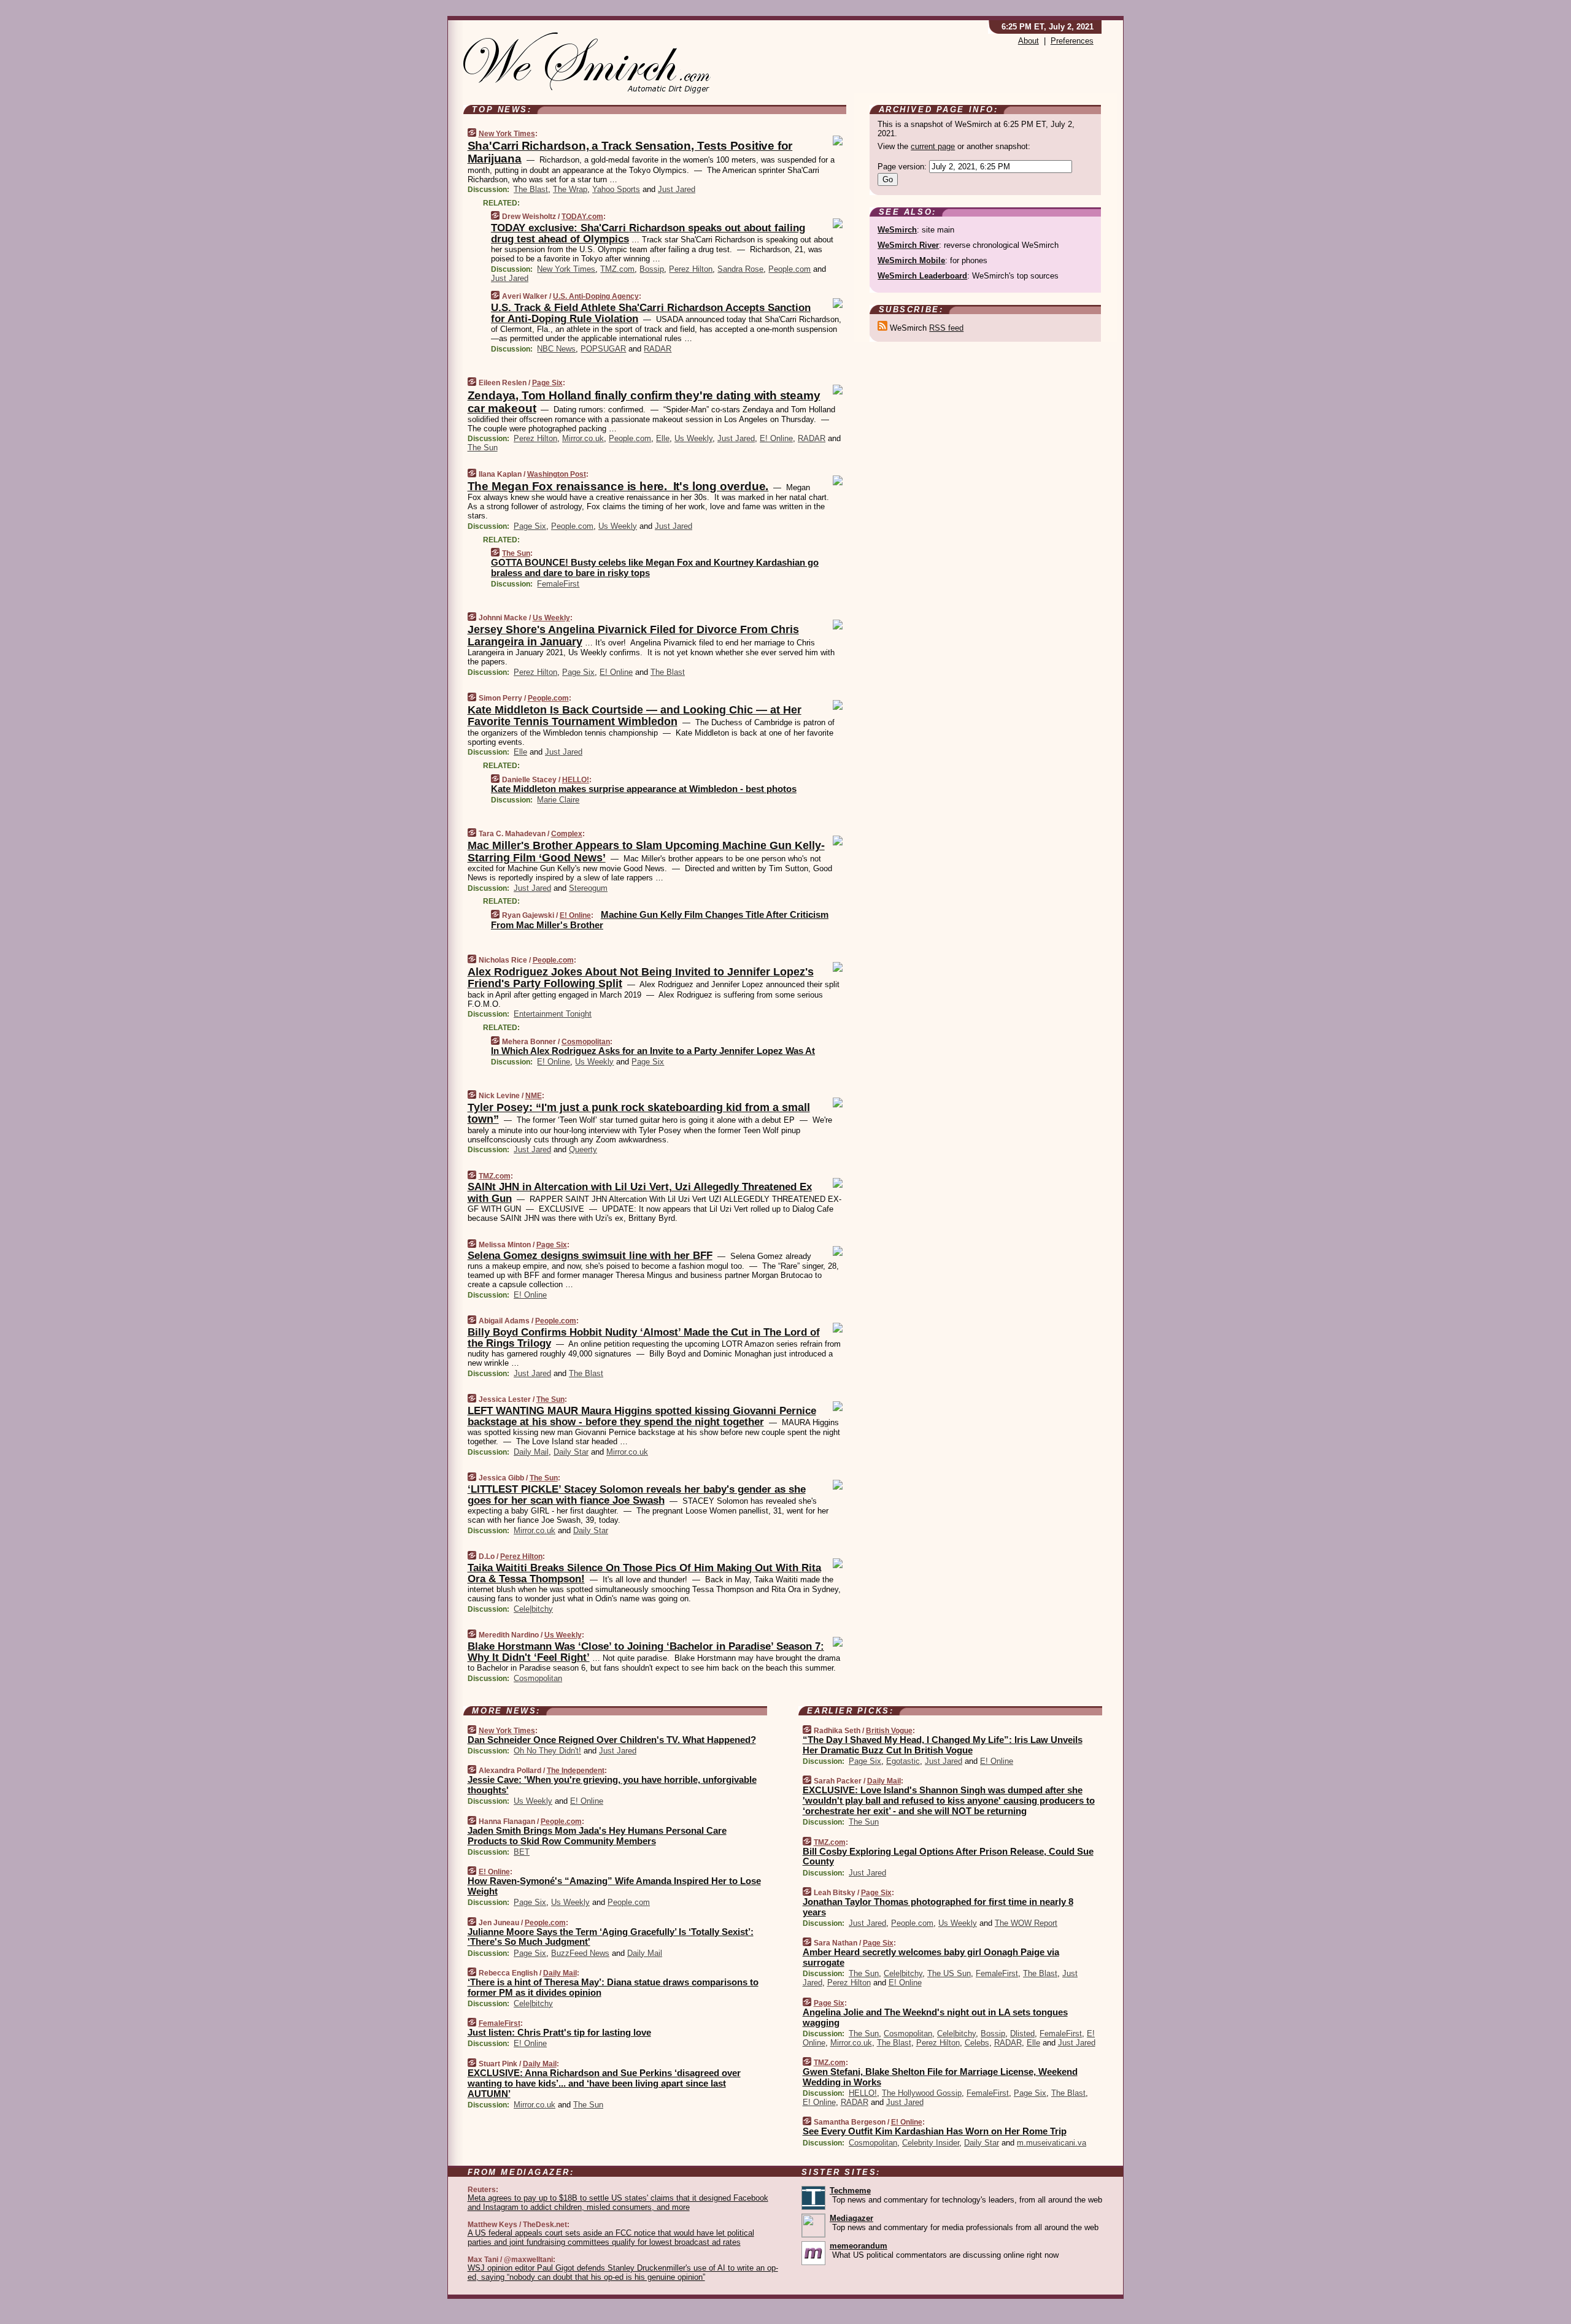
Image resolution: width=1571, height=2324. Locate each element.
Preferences (1072, 41)
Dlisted (1022, 2033)
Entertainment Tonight (553, 1014)
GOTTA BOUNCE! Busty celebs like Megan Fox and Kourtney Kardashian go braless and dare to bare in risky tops (655, 568)
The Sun (483, 448)
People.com (789, 269)
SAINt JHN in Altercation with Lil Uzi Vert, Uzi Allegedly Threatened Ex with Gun (640, 1192)
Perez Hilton (691, 269)
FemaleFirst (558, 584)
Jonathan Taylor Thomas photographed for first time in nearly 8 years (938, 1907)
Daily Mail (531, 1452)
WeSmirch (897, 230)
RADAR (658, 349)
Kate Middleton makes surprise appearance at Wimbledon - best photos (644, 789)
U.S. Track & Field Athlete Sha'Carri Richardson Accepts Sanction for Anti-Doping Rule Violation (651, 313)
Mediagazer (851, 2218)
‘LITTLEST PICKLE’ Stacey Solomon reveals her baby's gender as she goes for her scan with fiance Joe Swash (637, 1495)
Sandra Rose (740, 269)
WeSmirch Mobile (911, 260)
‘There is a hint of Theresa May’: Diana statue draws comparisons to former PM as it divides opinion (613, 1987)
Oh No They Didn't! (547, 1751)
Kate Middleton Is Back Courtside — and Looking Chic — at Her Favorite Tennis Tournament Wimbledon (635, 716)
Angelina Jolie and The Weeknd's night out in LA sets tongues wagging (935, 2017)
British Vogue (889, 1731)
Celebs (977, 2043)
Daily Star (571, 1452)
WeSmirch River (908, 245)
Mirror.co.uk (583, 438)
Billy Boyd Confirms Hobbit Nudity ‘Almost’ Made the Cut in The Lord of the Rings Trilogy (644, 1338)
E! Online (776, 438)
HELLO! (576, 780)
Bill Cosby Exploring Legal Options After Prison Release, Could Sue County (948, 1857)
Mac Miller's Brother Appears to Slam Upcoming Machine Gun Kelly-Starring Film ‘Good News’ (646, 852)
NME (534, 1096)
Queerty (583, 1149)
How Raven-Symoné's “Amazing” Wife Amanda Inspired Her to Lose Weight (614, 1886)
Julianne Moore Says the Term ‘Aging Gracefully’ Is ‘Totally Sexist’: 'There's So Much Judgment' (611, 1937)
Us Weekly (693, 438)
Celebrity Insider (931, 2143)
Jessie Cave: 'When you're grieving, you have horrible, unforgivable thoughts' (612, 1785)
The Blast (531, 189)
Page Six (547, 383)
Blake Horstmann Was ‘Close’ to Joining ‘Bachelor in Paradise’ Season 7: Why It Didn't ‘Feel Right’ (646, 1652)
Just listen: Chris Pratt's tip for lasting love (559, 2032)
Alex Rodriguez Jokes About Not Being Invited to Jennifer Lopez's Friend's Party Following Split (641, 978)
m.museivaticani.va (1052, 2143)
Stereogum (588, 888)
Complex (567, 834)
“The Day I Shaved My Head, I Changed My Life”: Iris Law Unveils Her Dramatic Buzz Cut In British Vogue (943, 1745)
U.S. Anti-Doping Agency (596, 296)
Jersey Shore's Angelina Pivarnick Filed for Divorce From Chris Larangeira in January (633, 636)
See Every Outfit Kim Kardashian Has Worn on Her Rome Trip (935, 2131)
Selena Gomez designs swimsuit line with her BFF (590, 1256)
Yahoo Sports (616, 189)
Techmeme (850, 2191)
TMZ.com (617, 269)
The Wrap (570, 189)
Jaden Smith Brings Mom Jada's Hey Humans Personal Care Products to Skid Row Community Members (597, 1836)
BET (522, 1852)
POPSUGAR (603, 349)
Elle (663, 438)
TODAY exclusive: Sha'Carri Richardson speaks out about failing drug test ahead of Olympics (648, 233)
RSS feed (946, 328)
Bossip (652, 269)
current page (933, 146)
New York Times (507, 134)
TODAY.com (582, 217)
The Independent (576, 1771)
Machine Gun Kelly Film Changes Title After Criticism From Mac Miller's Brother (660, 920)
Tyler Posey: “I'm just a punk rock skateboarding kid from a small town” (639, 1114)
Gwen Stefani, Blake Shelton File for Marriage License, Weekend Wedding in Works (940, 2077)
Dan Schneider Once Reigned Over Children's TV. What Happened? (612, 1740)
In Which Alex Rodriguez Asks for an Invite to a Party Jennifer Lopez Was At (653, 1051)
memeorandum (859, 2246)
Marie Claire (558, 800)
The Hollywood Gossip (922, 2093)
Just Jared (677, 189)
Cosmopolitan (586, 1042)
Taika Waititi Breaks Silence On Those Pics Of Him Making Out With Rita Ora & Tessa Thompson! (644, 1573)
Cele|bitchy (533, 1609)
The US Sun (949, 1973)
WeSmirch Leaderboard (922, 276)
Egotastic (903, 1761)
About (1029, 41)
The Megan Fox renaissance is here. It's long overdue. (618, 486)
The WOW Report (1026, 1923)
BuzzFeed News (580, 1953)
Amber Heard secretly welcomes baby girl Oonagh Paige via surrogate (931, 1957)
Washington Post (557, 474)
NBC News (556, 349)
